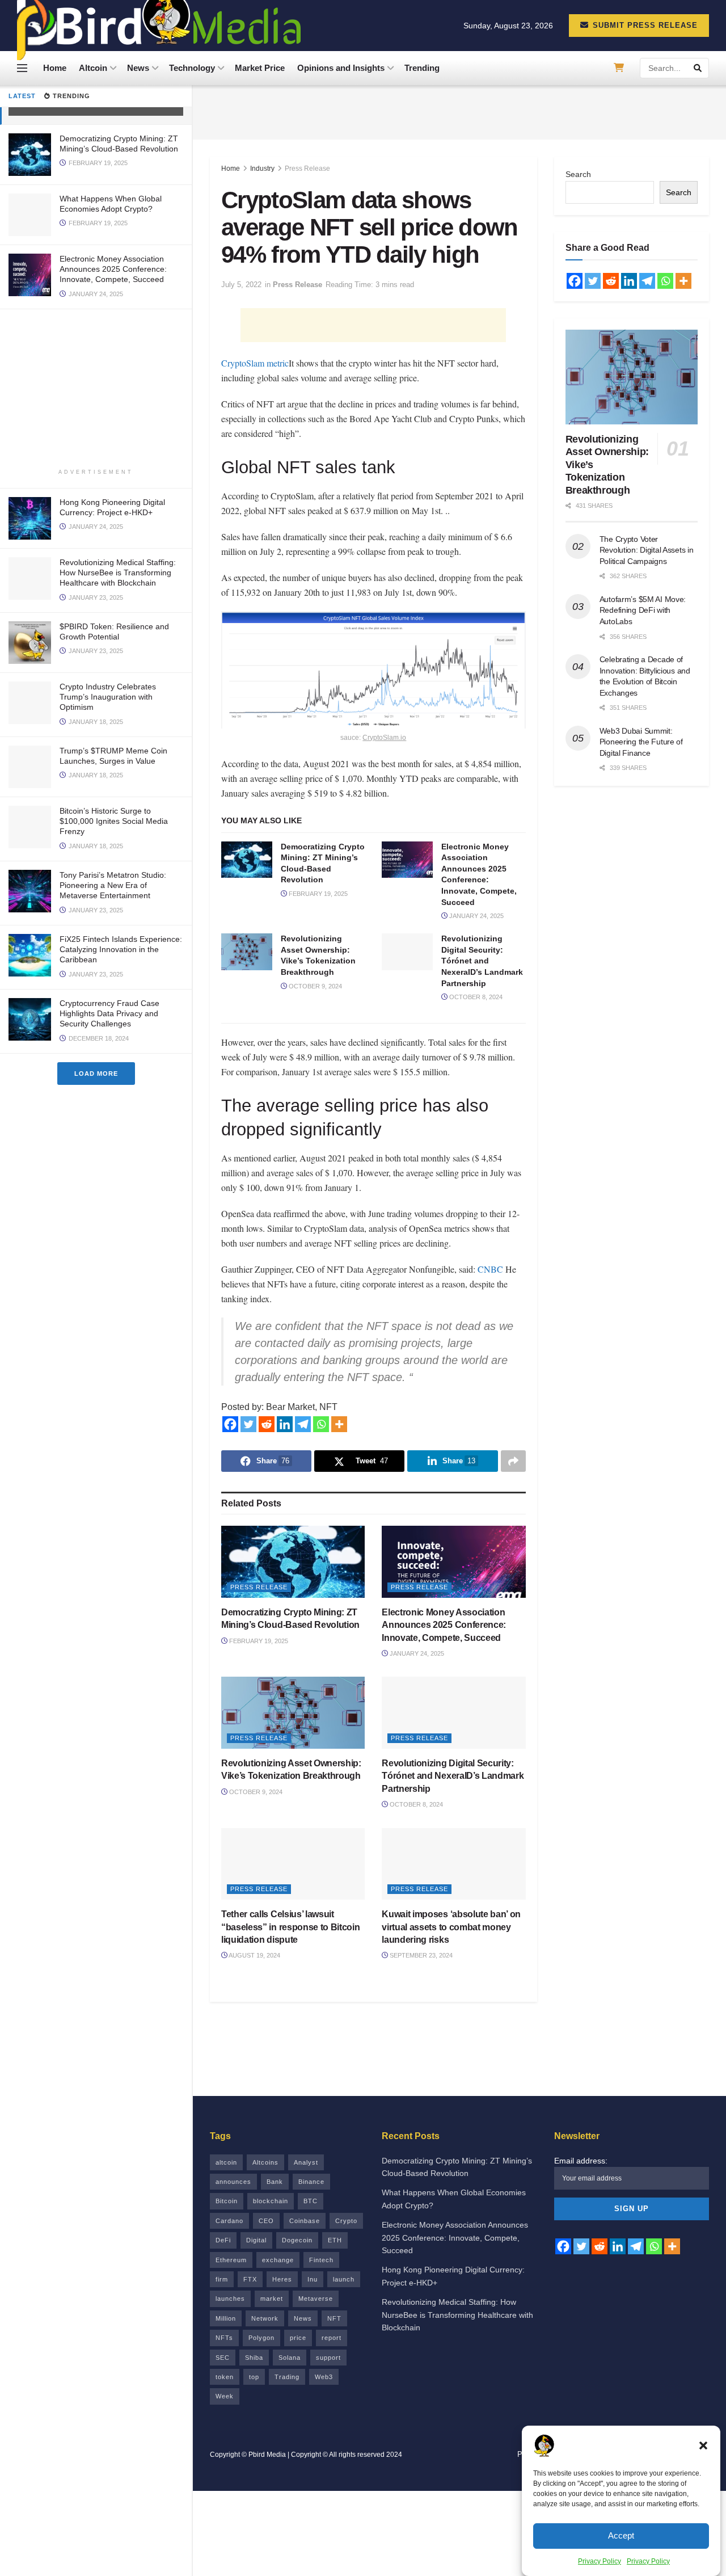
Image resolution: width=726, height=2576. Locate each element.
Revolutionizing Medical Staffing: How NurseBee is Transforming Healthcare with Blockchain (118, 573)
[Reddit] (267, 1424)
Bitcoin (227, 2201)
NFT (334, 2318)
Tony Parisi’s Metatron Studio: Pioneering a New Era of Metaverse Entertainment (113, 885)
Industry (262, 169)
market (272, 2299)
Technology (192, 68)
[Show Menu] (22, 68)
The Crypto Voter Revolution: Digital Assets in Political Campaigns (647, 550)
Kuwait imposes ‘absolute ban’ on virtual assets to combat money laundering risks (451, 1927)
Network (265, 2318)
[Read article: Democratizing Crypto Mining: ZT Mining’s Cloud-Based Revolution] (247, 860)
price (298, 2338)
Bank (275, 2182)
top (254, 2377)
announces (233, 2182)
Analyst (306, 2162)
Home (55, 68)
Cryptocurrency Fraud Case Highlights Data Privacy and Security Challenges (109, 1013)
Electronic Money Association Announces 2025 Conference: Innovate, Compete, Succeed (113, 269)
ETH (335, 2240)
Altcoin (93, 68)
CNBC (490, 1269)
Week (225, 2396)
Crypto (346, 2221)
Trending (422, 68)
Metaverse (316, 2299)
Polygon (261, 2338)
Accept (621, 2535)
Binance (311, 2182)
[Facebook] (230, 1424)
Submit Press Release (644, 25)
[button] (703, 2445)
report (332, 2338)
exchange (278, 2260)
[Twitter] (248, 1424)
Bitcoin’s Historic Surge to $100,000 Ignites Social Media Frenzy (114, 821)
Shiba (254, 2358)
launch (344, 2279)
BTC (311, 2201)
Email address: (581, 2161)
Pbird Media (267, 2455)
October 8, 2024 (475, 997)
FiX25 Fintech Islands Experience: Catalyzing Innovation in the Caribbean (121, 949)
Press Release (307, 169)
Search (578, 174)
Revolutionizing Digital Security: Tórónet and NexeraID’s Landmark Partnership (482, 961)
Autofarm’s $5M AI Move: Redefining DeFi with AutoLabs (643, 610)
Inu (313, 2279)
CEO (266, 2221)
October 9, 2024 (315, 986)
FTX (250, 2279)
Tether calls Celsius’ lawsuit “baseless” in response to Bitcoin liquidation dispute (290, 1927)
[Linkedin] (285, 1424)
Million (226, 2318)
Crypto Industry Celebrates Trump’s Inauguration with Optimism (108, 697)
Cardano (229, 2221)
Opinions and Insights (341, 68)
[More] (339, 1424)
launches (230, 2299)
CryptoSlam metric (255, 363)
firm (222, 2279)
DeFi (223, 2240)
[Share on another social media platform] (513, 1461)
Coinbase (305, 2221)
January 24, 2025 (476, 916)
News (138, 68)
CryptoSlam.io (384, 738)
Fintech (321, 2260)
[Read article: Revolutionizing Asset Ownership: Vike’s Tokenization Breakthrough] (247, 952)
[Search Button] (698, 68)
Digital (256, 2240)
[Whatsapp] (321, 1424)
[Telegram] (303, 1424)
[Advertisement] (96, 389)
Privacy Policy (600, 2561)
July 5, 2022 (241, 285)
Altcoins (265, 2162)
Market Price (260, 68)
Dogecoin (297, 2240)
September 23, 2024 (420, 1955)
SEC (223, 2358)
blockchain (271, 2201)
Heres (282, 2279)
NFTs (224, 2338)
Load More (96, 1074)
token (225, 2377)
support (328, 2358)
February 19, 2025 (317, 894)
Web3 (324, 2377)
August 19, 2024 (254, 1955)
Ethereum (231, 2260)
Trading (287, 2377)
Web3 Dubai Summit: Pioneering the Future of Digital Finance (641, 742)
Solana (290, 2358)
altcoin (226, 2162)
